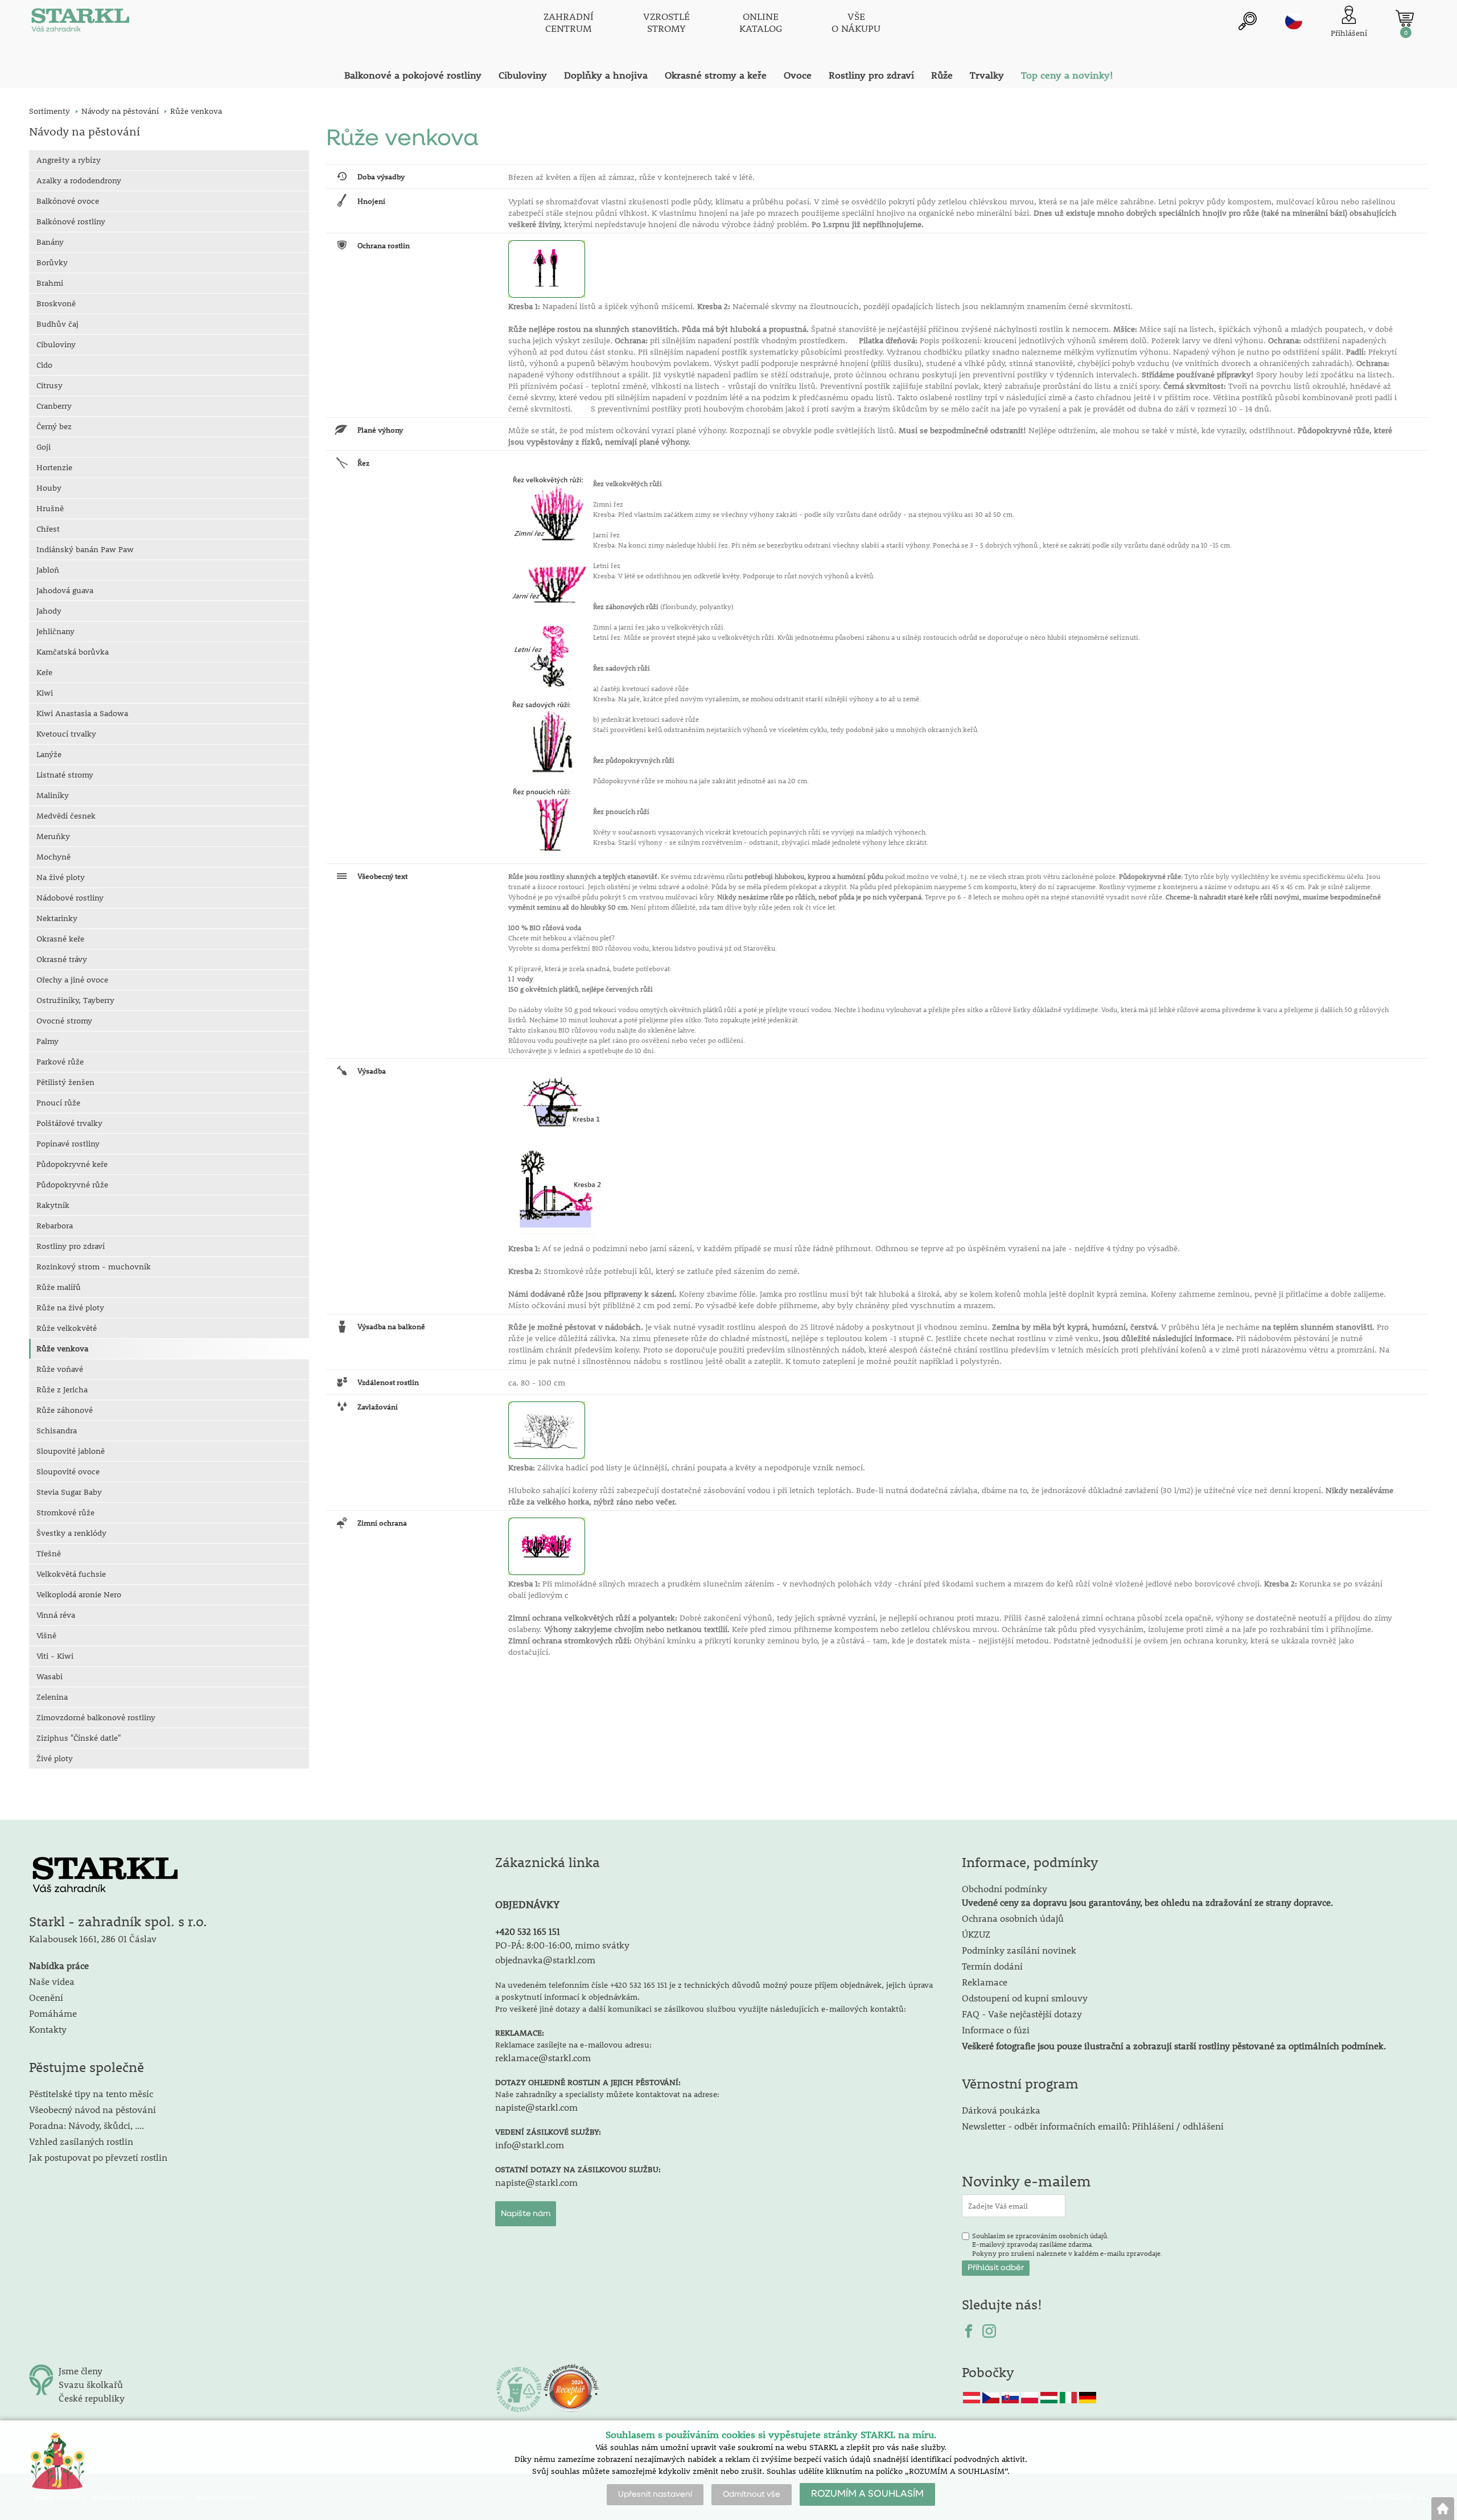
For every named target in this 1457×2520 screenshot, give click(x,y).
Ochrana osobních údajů (1013, 1918)
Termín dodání (992, 1966)
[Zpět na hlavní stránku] (1443, 2509)
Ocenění (46, 1997)
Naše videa (52, 1981)
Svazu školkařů (91, 2384)
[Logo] (80, 23)
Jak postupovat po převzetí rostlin (98, 2157)
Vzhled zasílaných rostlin (81, 2141)
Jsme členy (81, 2371)
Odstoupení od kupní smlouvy (1025, 1998)
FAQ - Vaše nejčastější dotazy (1022, 2014)
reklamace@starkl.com (543, 2057)
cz (1294, 21)
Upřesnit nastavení (655, 2494)
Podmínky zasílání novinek (1019, 1950)
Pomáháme (53, 2013)
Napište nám (526, 2214)
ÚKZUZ (976, 1934)
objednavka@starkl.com (545, 1960)
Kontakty (48, 2029)
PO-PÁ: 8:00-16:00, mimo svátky (562, 1945)
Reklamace (985, 1982)
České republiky (92, 2398)
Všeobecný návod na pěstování (92, 2109)
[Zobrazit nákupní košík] (1405, 18)
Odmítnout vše (752, 2494)
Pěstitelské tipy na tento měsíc (91, 2093)
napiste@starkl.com (536, 2107)
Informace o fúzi (996, 2030)
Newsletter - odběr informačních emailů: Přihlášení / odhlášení (1093, 2126)
